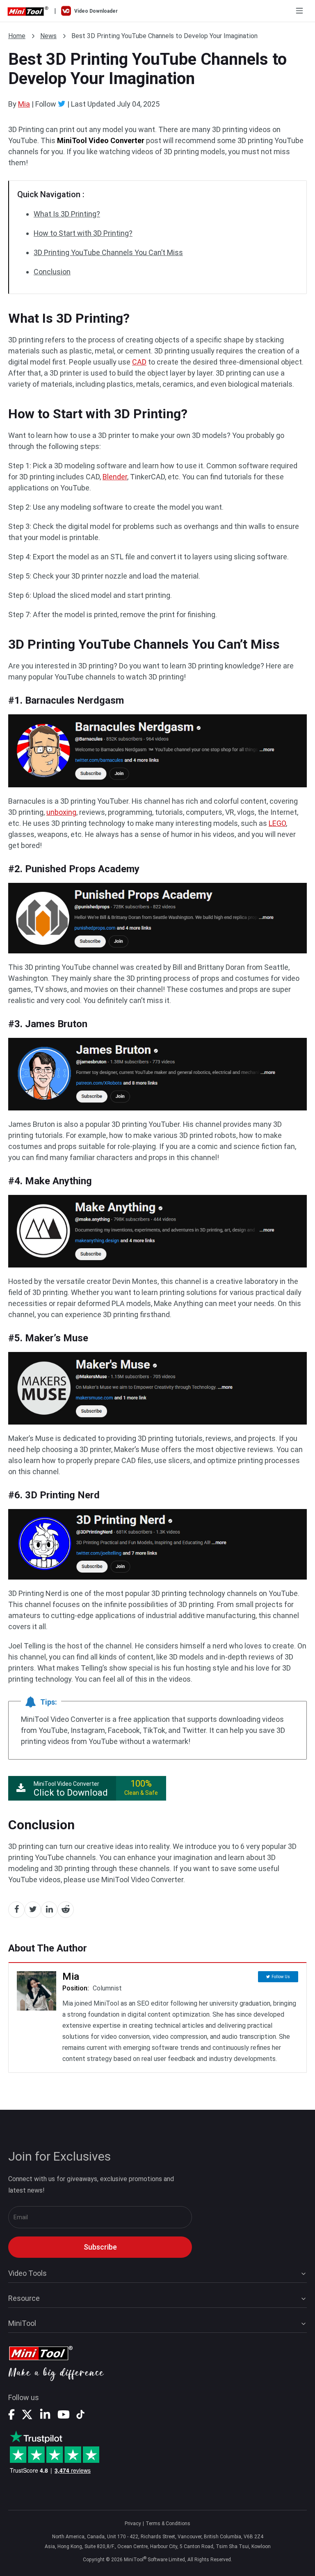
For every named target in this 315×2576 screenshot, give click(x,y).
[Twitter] (62, 104)
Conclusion (52, 272)
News (48, 36)
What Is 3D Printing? (67, 214)
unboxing (61, 812)
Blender (115, 477)
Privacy (133, 2524)
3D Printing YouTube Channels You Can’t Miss (108, 252)
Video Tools (27, 2273)
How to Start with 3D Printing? (83, 233)
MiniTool (22, 2323)
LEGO (277, 823)
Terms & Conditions (168, 2524)
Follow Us (281, 1977)
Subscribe (100, 2247)
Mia (24, 104)
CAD (139, 362)
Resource (24, 2298)
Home (17, 36)
